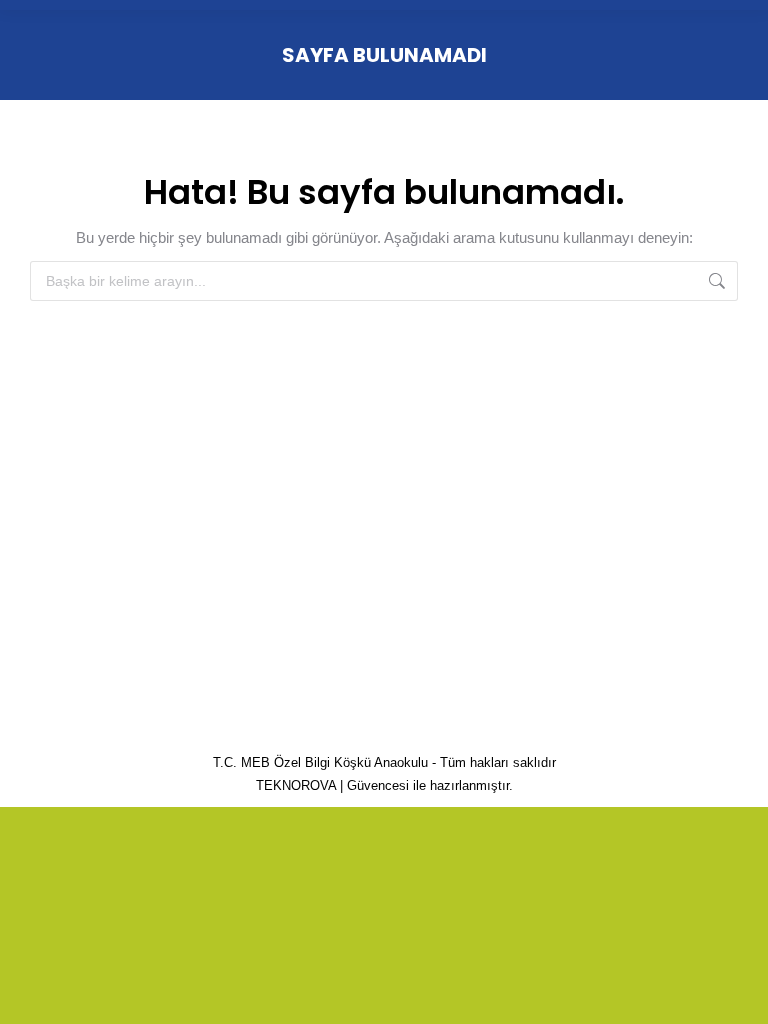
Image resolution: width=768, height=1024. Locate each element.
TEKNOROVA (296, 785)
